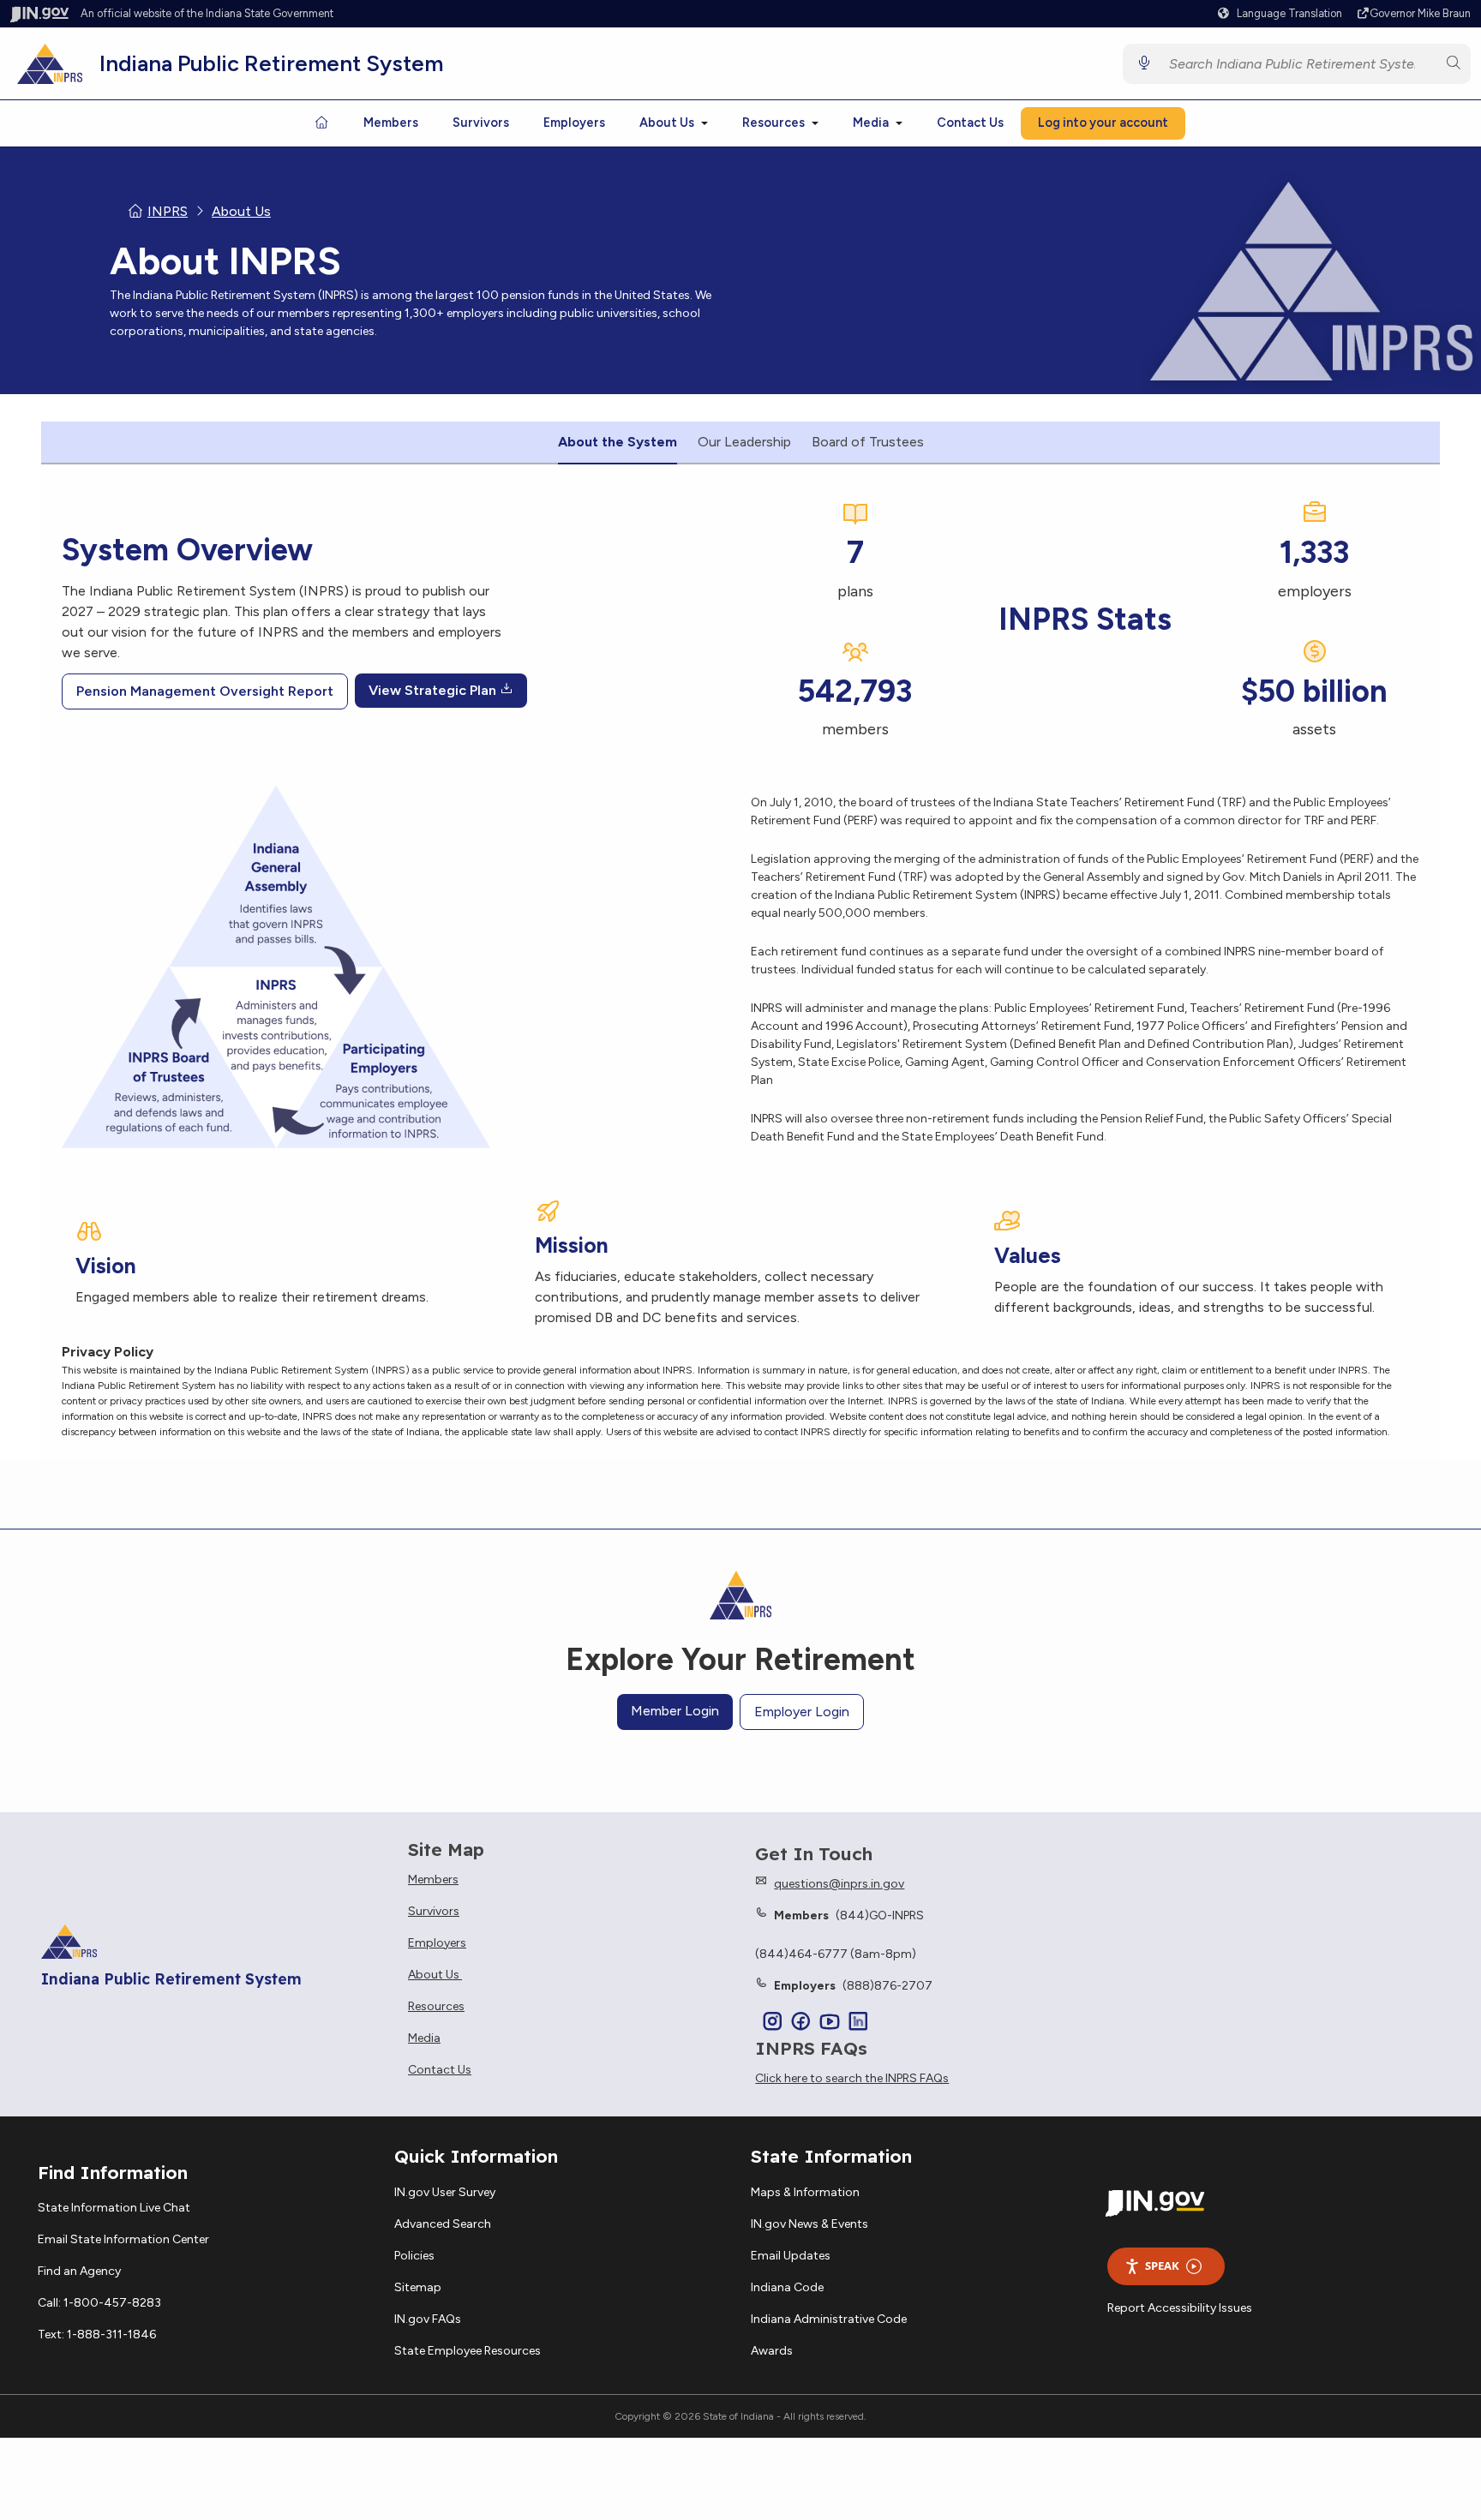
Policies (414, 2256)
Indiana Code (787, 2287)
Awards (772, 2351)
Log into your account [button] (1103, 123)
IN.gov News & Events (809, 2224)
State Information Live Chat (114, 2208)
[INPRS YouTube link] (830, 2023)
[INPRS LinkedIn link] (858, 2023)
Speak (1162, 2266)
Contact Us (970, 123)
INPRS (168, 211)
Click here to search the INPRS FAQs (852, 2079)
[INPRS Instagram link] (773, 2023)
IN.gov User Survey (445, 2192)
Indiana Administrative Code (829, 2319)
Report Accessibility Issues (1180, 2308)
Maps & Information (805, 2192)
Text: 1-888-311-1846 (97, 2334)
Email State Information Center (123, 2239)
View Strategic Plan (434, 690)
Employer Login (802, 1712)
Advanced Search (443, 2224)
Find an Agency (79, 2271)
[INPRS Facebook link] (801, 2023)
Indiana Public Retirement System (271, 63)
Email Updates (791, 2256)
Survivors (481, 123)
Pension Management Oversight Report (205, 691)
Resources (773, 123)
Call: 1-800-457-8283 (99, 2303)
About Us (667, 123)
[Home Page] (321, 123)
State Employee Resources (468, 2351)
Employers (574, 123)
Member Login (675, 1711)
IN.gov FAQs (428, 2319)
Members (391, 123)
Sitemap (418, 2287)
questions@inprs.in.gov (839, 1884)
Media (871, 123)
